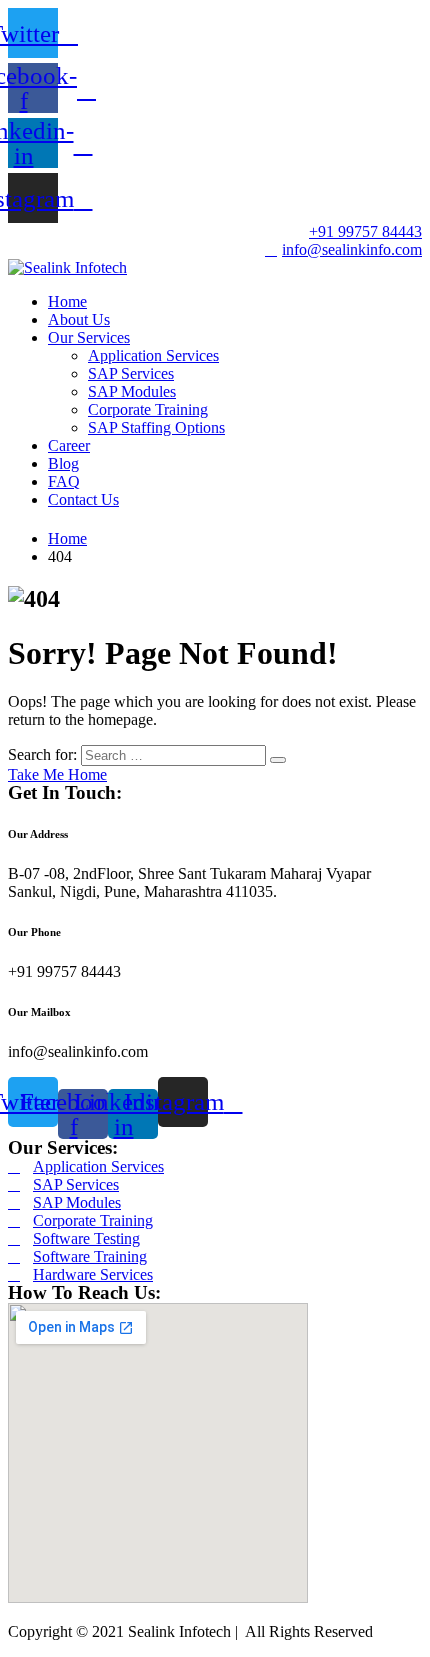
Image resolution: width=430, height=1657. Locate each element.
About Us (79, 319)
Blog (63, 463)
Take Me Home (57, 774)
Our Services (89, 337)
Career (69, 445)
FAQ (64, 481)
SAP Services (131, 373)
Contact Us (83, 499)
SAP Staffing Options (156, 427)
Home (67, 301)
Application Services (153, 355)
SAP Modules (132, 391)
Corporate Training (148, 409)
